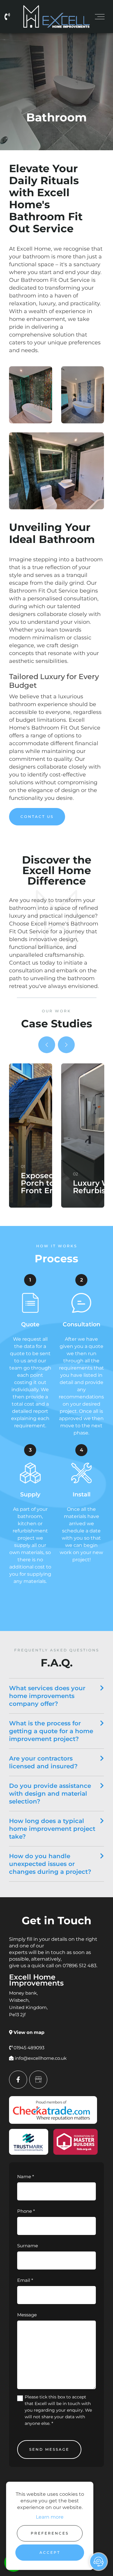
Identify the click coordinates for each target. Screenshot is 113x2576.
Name (26, 2177)
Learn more (50, 2517)
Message (27, 2315)
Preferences (50, 2533)
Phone (26, 2211)
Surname (28, 2246)
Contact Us (37, 817)
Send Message (49, 2449)
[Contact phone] (9, 17)
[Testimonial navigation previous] (47, 1045)
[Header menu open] (100, 17)
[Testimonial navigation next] (66, 1045)
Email (25, 2280)
